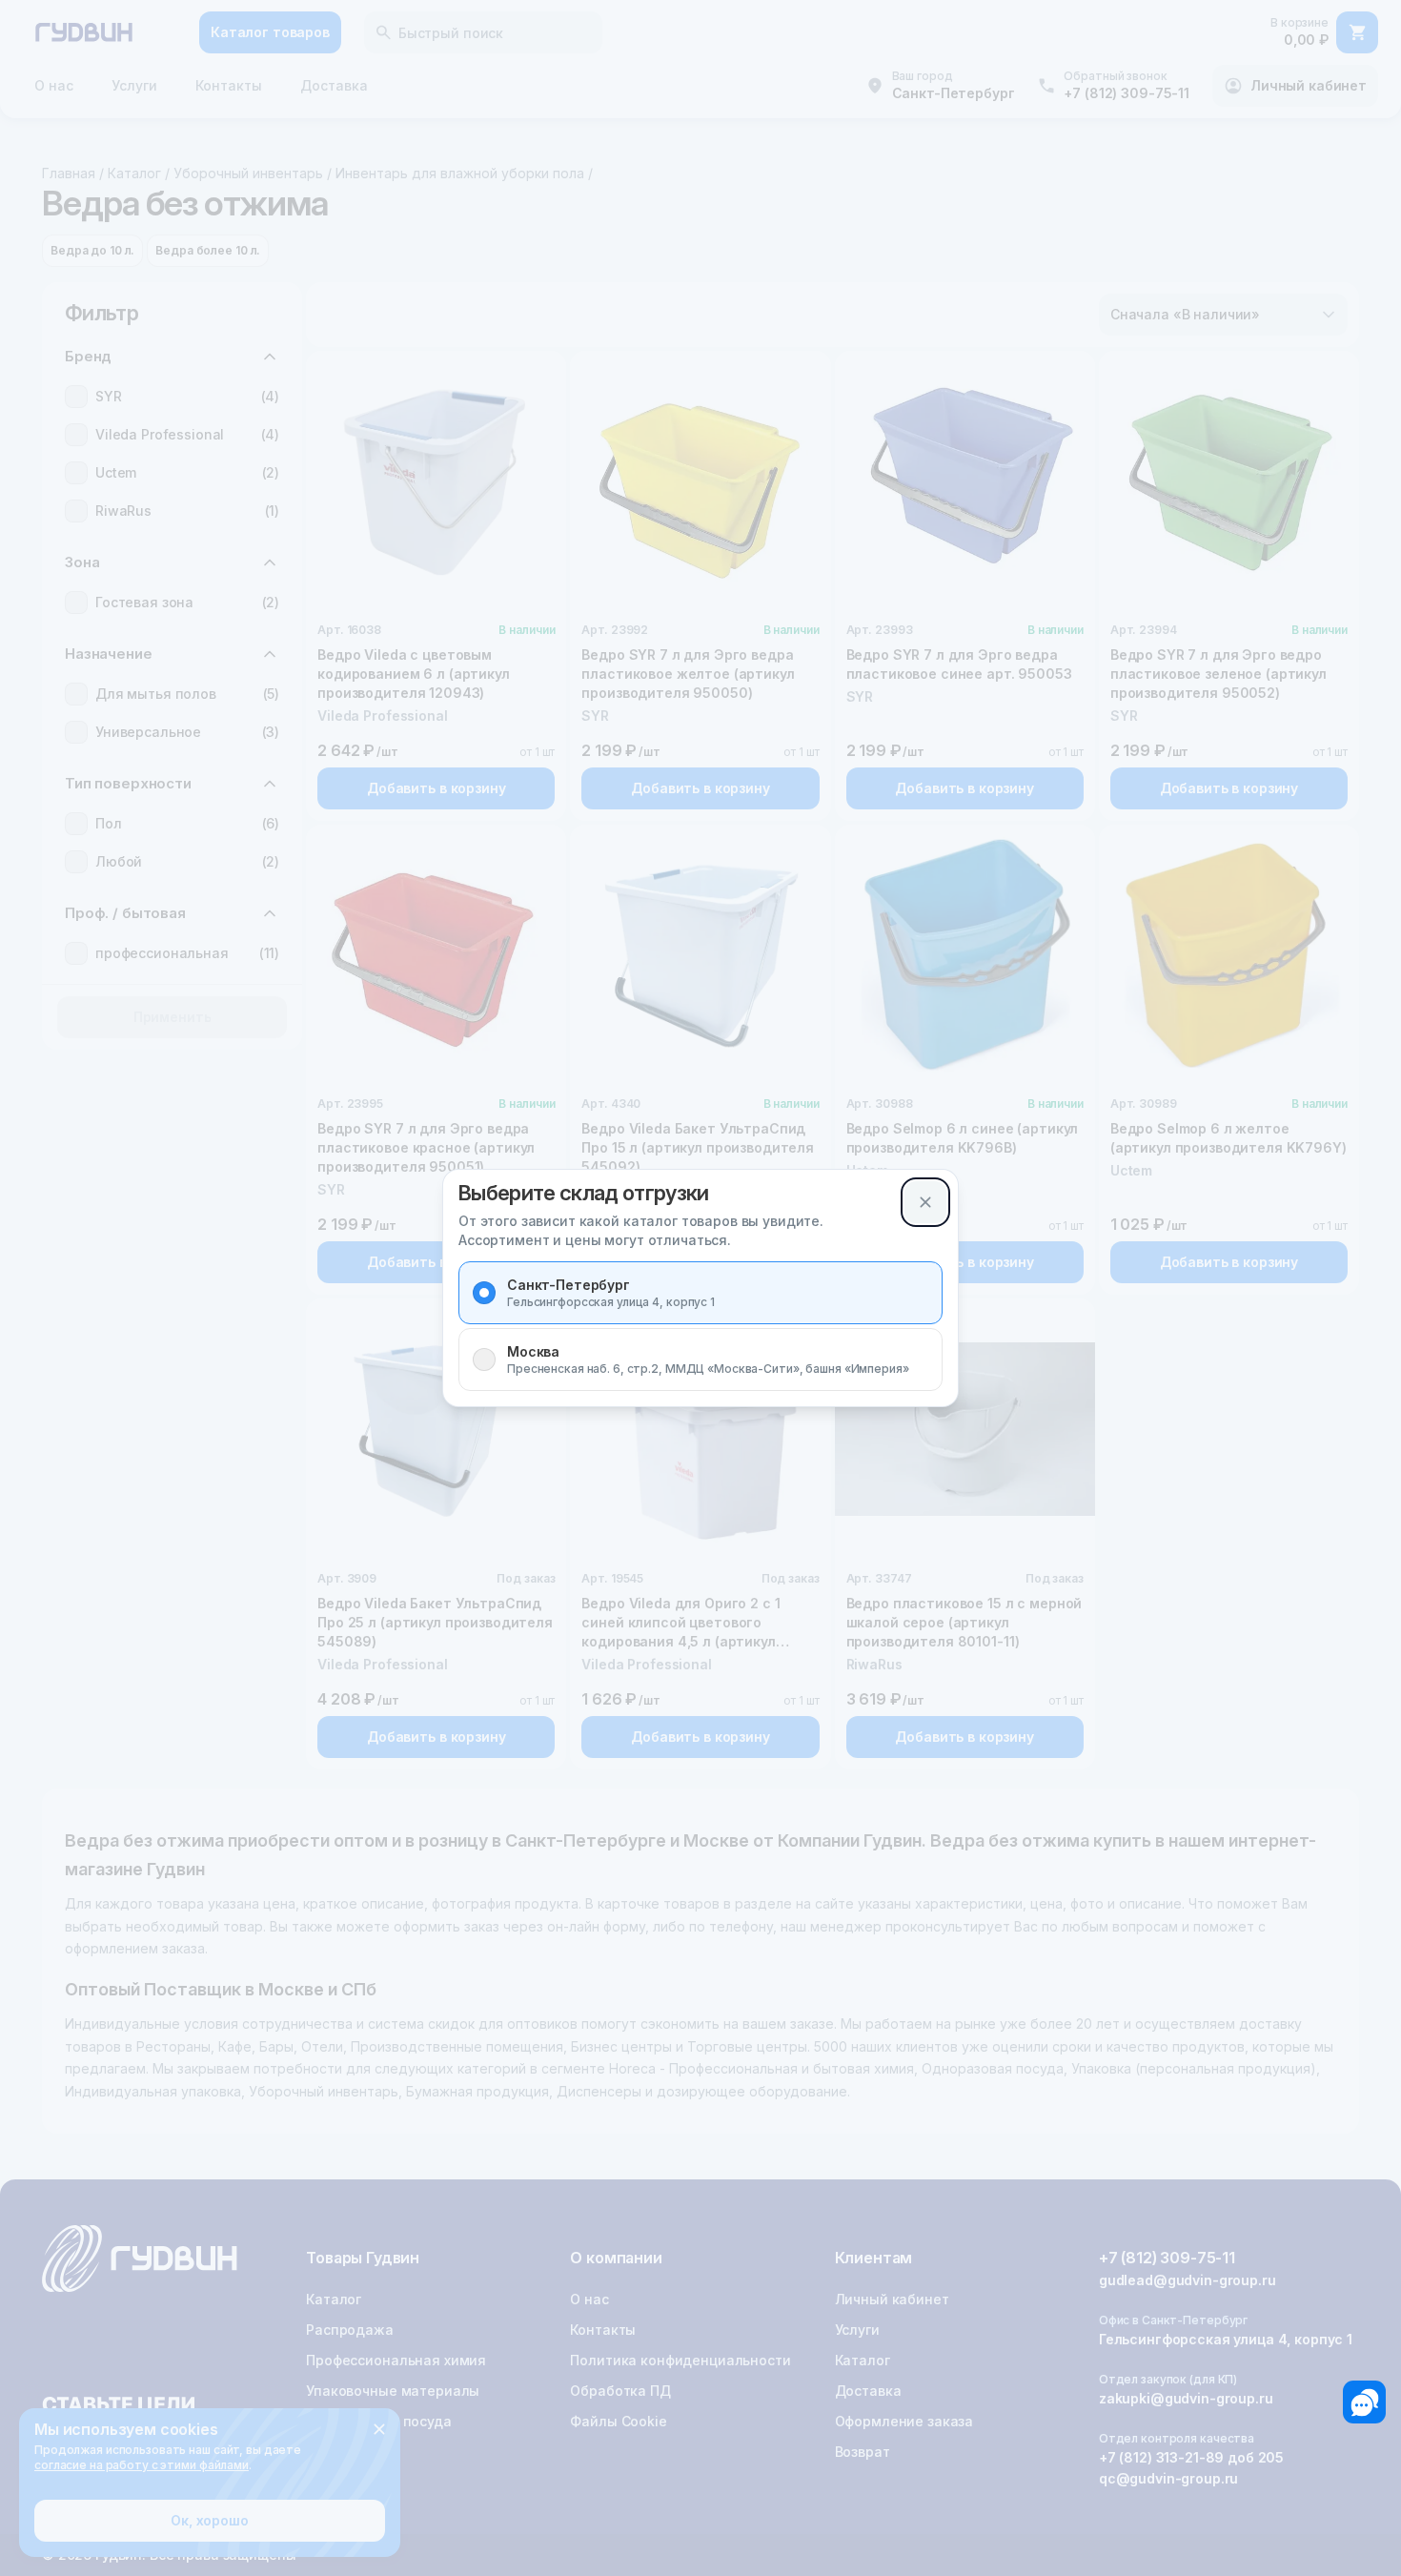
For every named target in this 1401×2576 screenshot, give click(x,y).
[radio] (484, 1293)
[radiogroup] (700, 1326)
